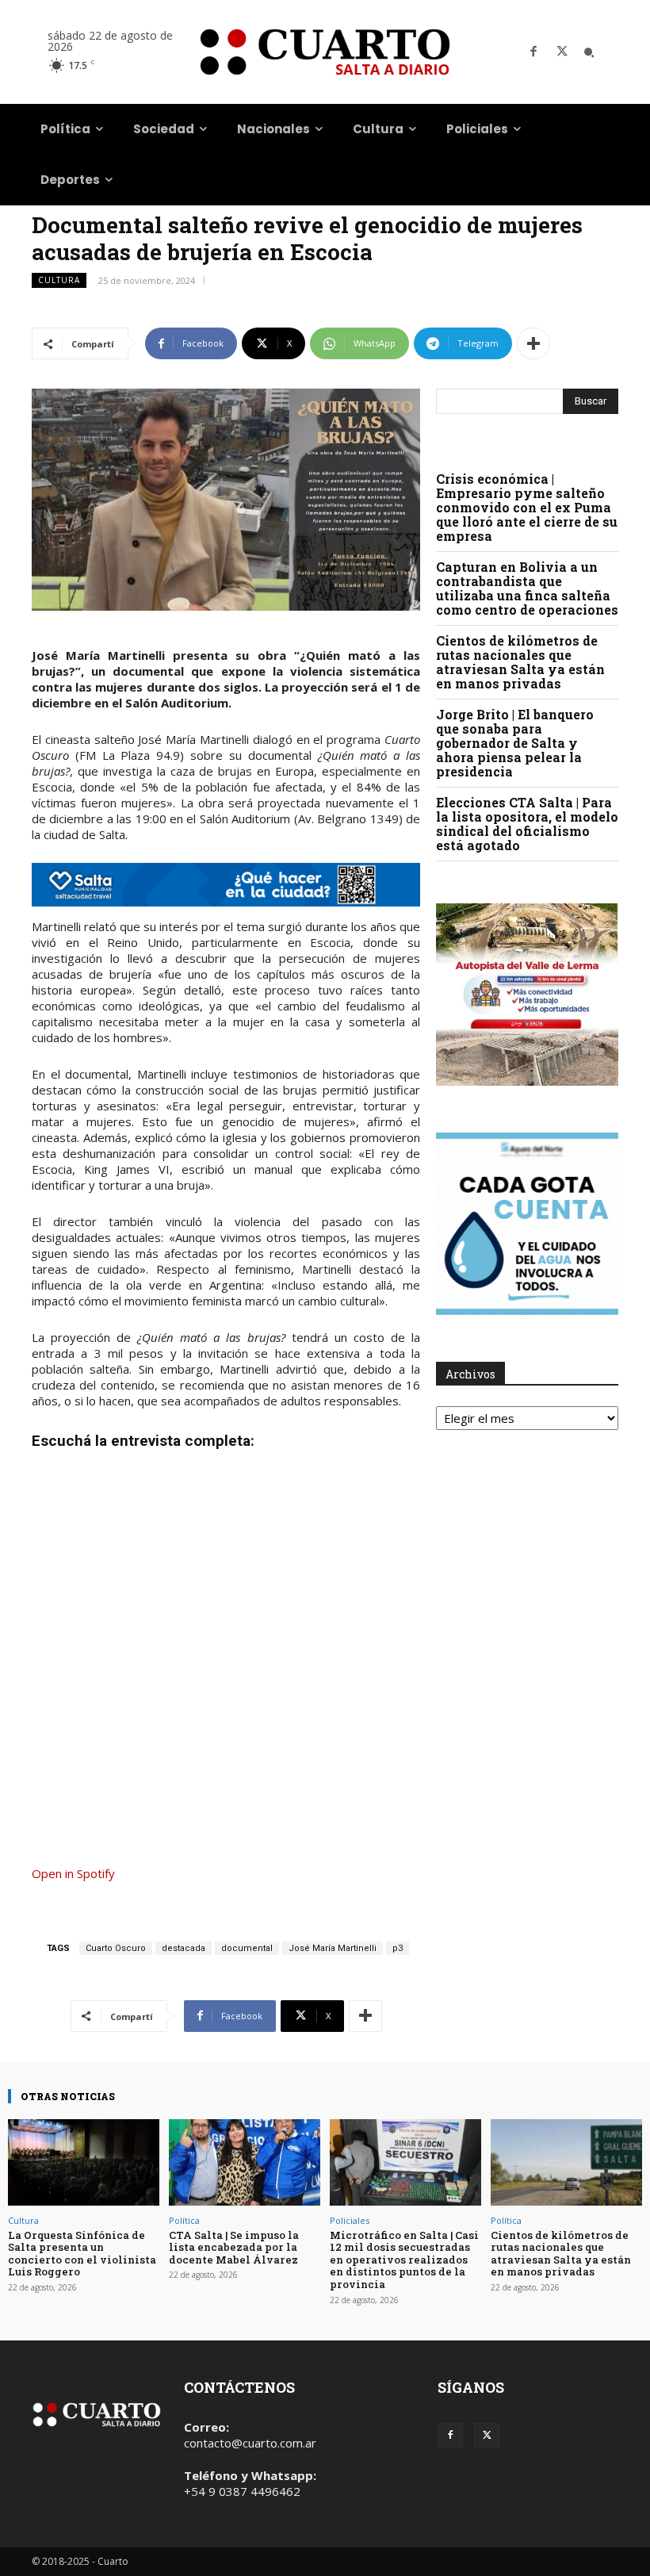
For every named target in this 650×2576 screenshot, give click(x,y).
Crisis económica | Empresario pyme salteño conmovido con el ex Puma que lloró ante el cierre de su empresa (527, 507)
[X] (562, 52)
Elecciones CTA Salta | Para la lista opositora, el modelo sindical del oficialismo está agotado (527, 824)
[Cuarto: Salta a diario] (325, 52)
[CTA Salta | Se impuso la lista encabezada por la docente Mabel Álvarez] (245, 2162)
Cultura (59, 280)
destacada (184, 1948)
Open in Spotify (73, 1873)
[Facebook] (533, 52)
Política (184, 2220)
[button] (589, 52)
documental (247, 1948)
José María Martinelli (333, 1948)
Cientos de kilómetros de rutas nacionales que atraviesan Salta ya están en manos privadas (520, 662)
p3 (398, 1948)
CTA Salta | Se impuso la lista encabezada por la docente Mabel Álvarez (234, 2247)
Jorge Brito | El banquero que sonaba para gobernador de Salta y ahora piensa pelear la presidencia (515, 743)
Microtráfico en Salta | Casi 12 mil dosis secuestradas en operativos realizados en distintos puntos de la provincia (404, 2260)
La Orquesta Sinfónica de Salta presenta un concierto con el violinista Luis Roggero (82, 2254)
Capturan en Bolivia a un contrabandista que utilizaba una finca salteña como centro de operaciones (527, 588)
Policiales (350, 2220)
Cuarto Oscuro (116, 1948)
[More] (533, 343)
